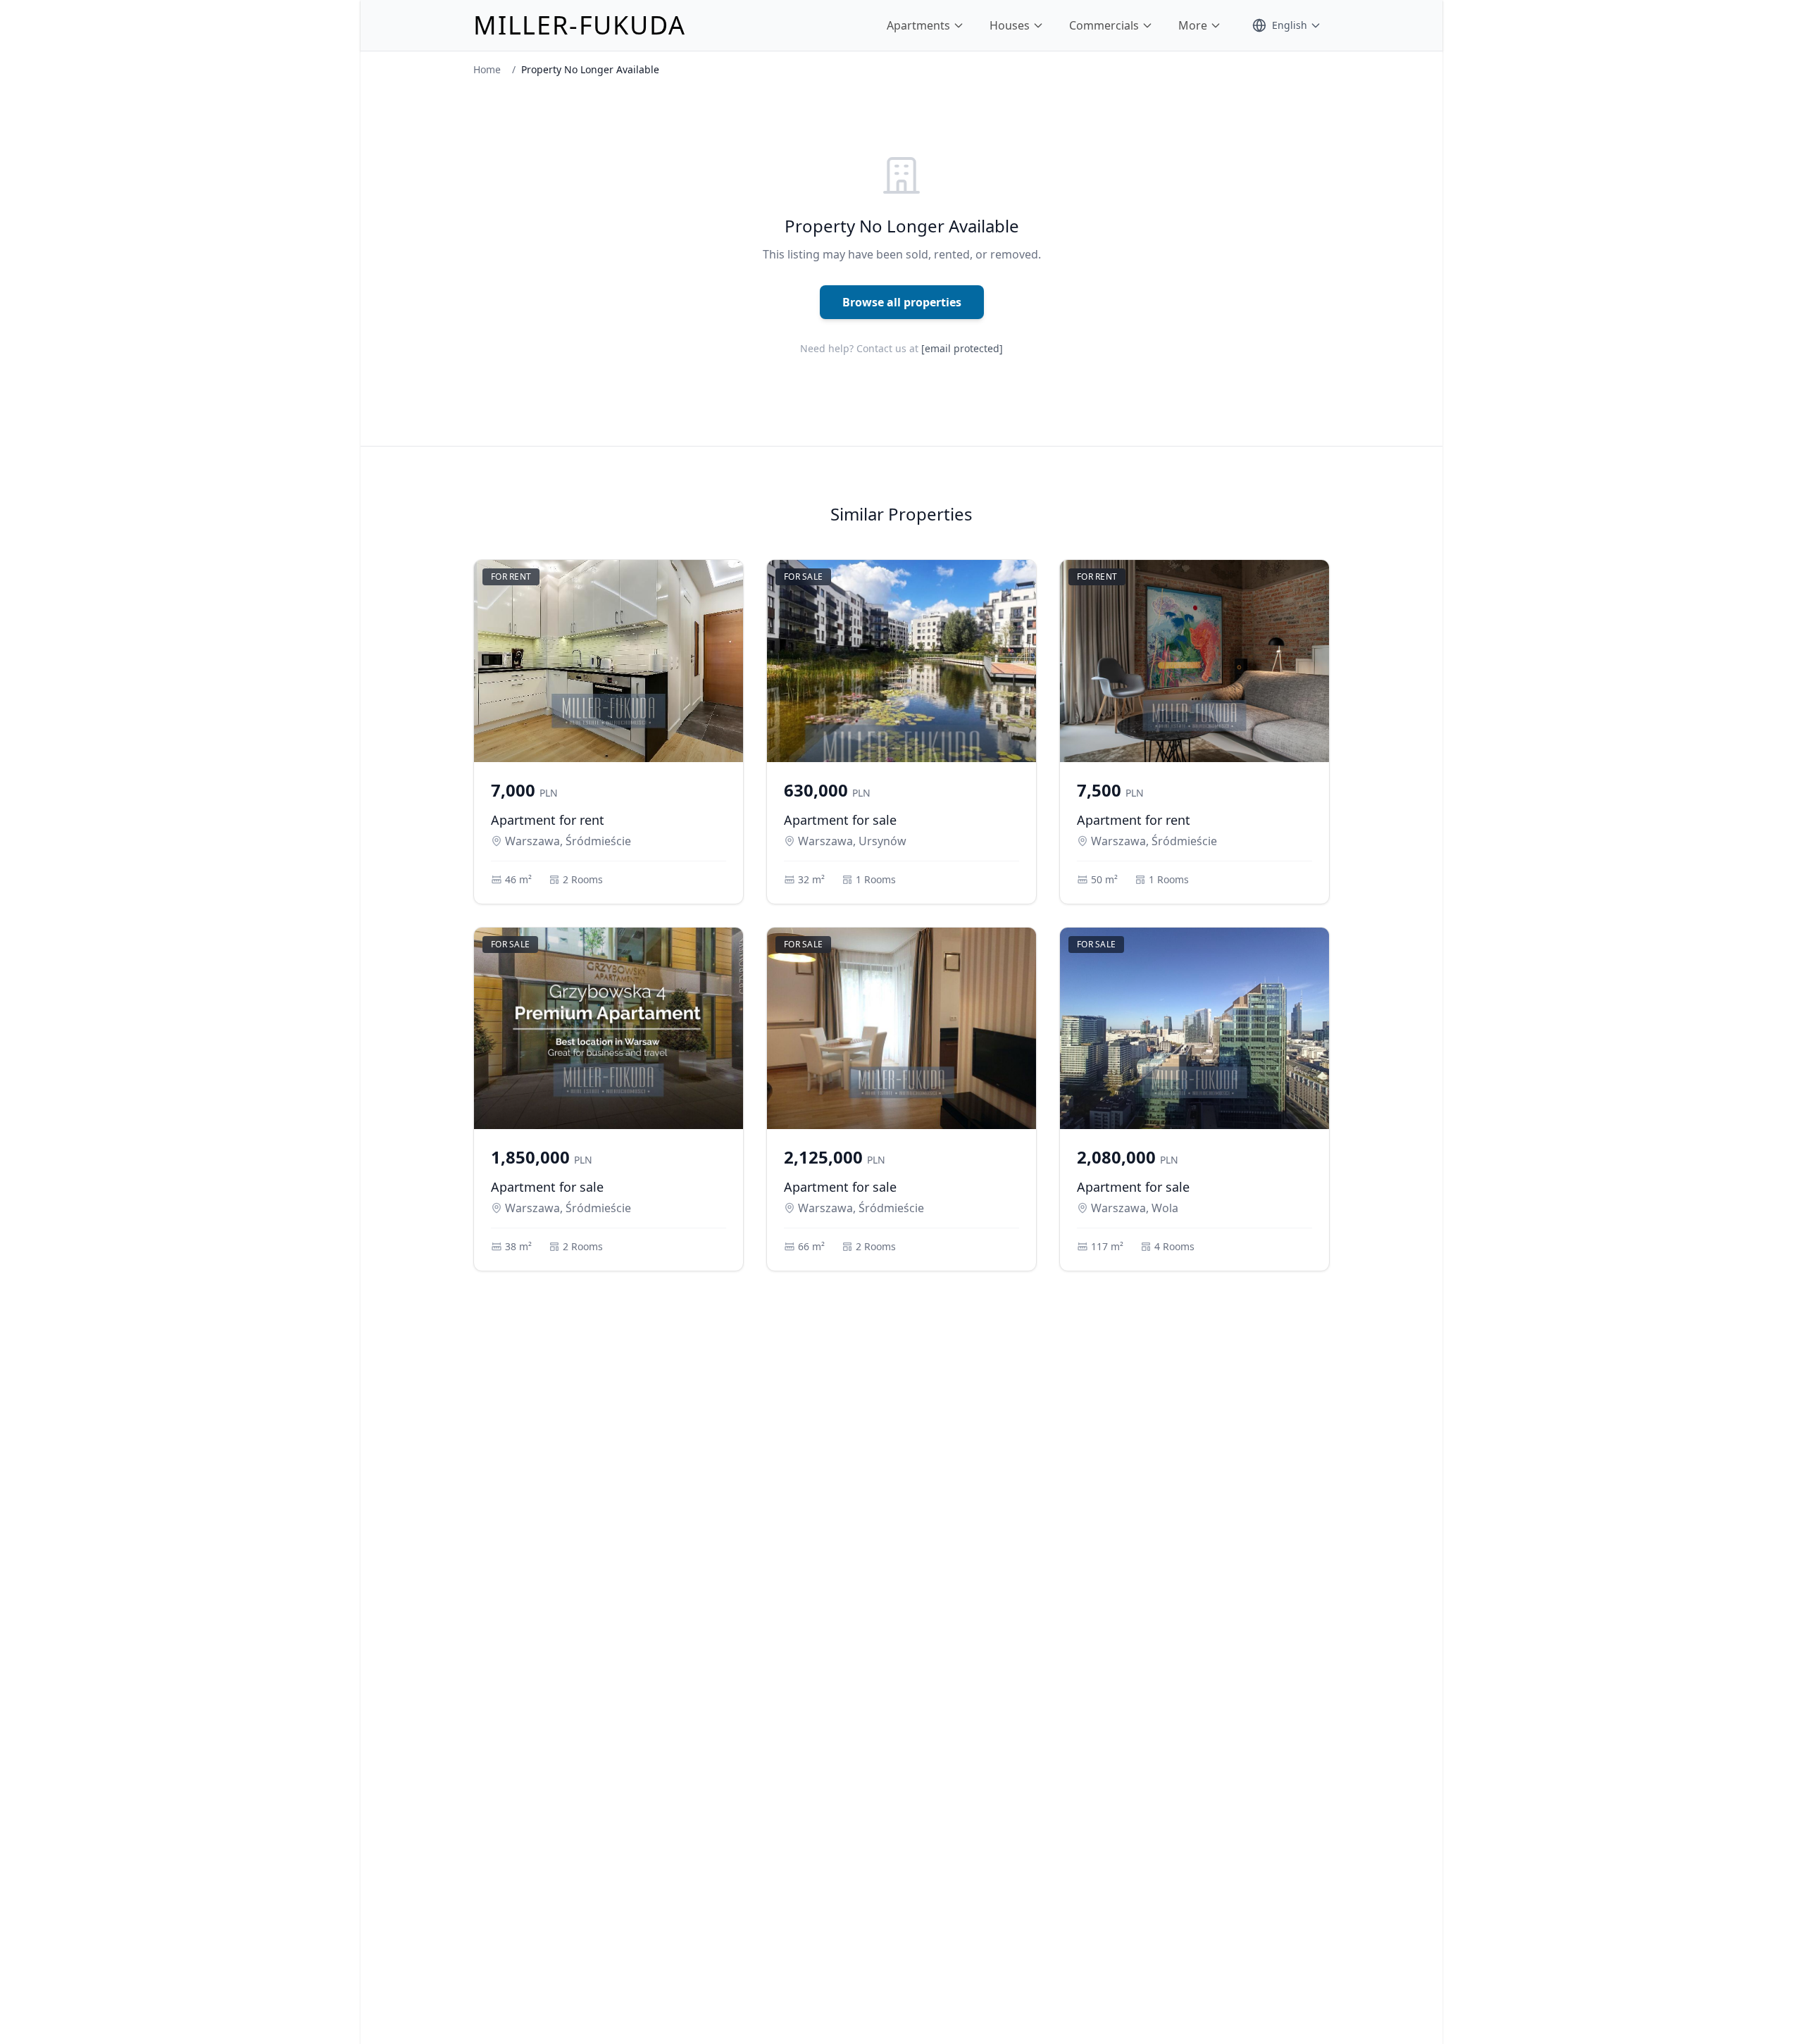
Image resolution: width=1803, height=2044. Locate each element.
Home (487, 69)
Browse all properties (902, 302)
